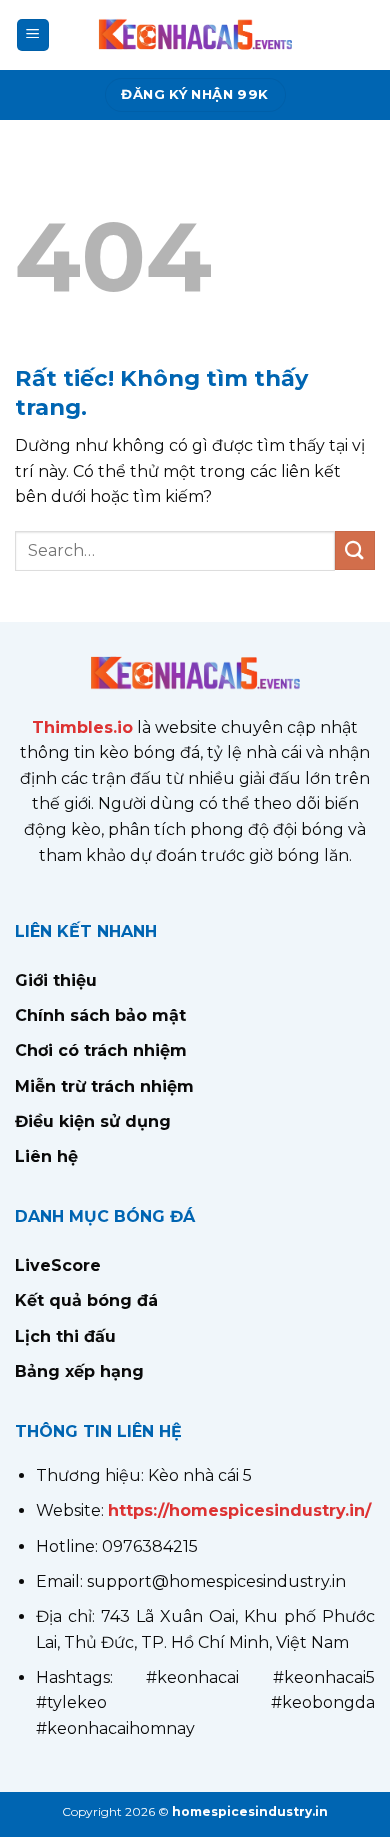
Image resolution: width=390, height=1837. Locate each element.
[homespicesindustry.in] (195, 35)
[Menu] (33, 35)
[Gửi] (355, 550)
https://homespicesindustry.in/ (239, 1510)
